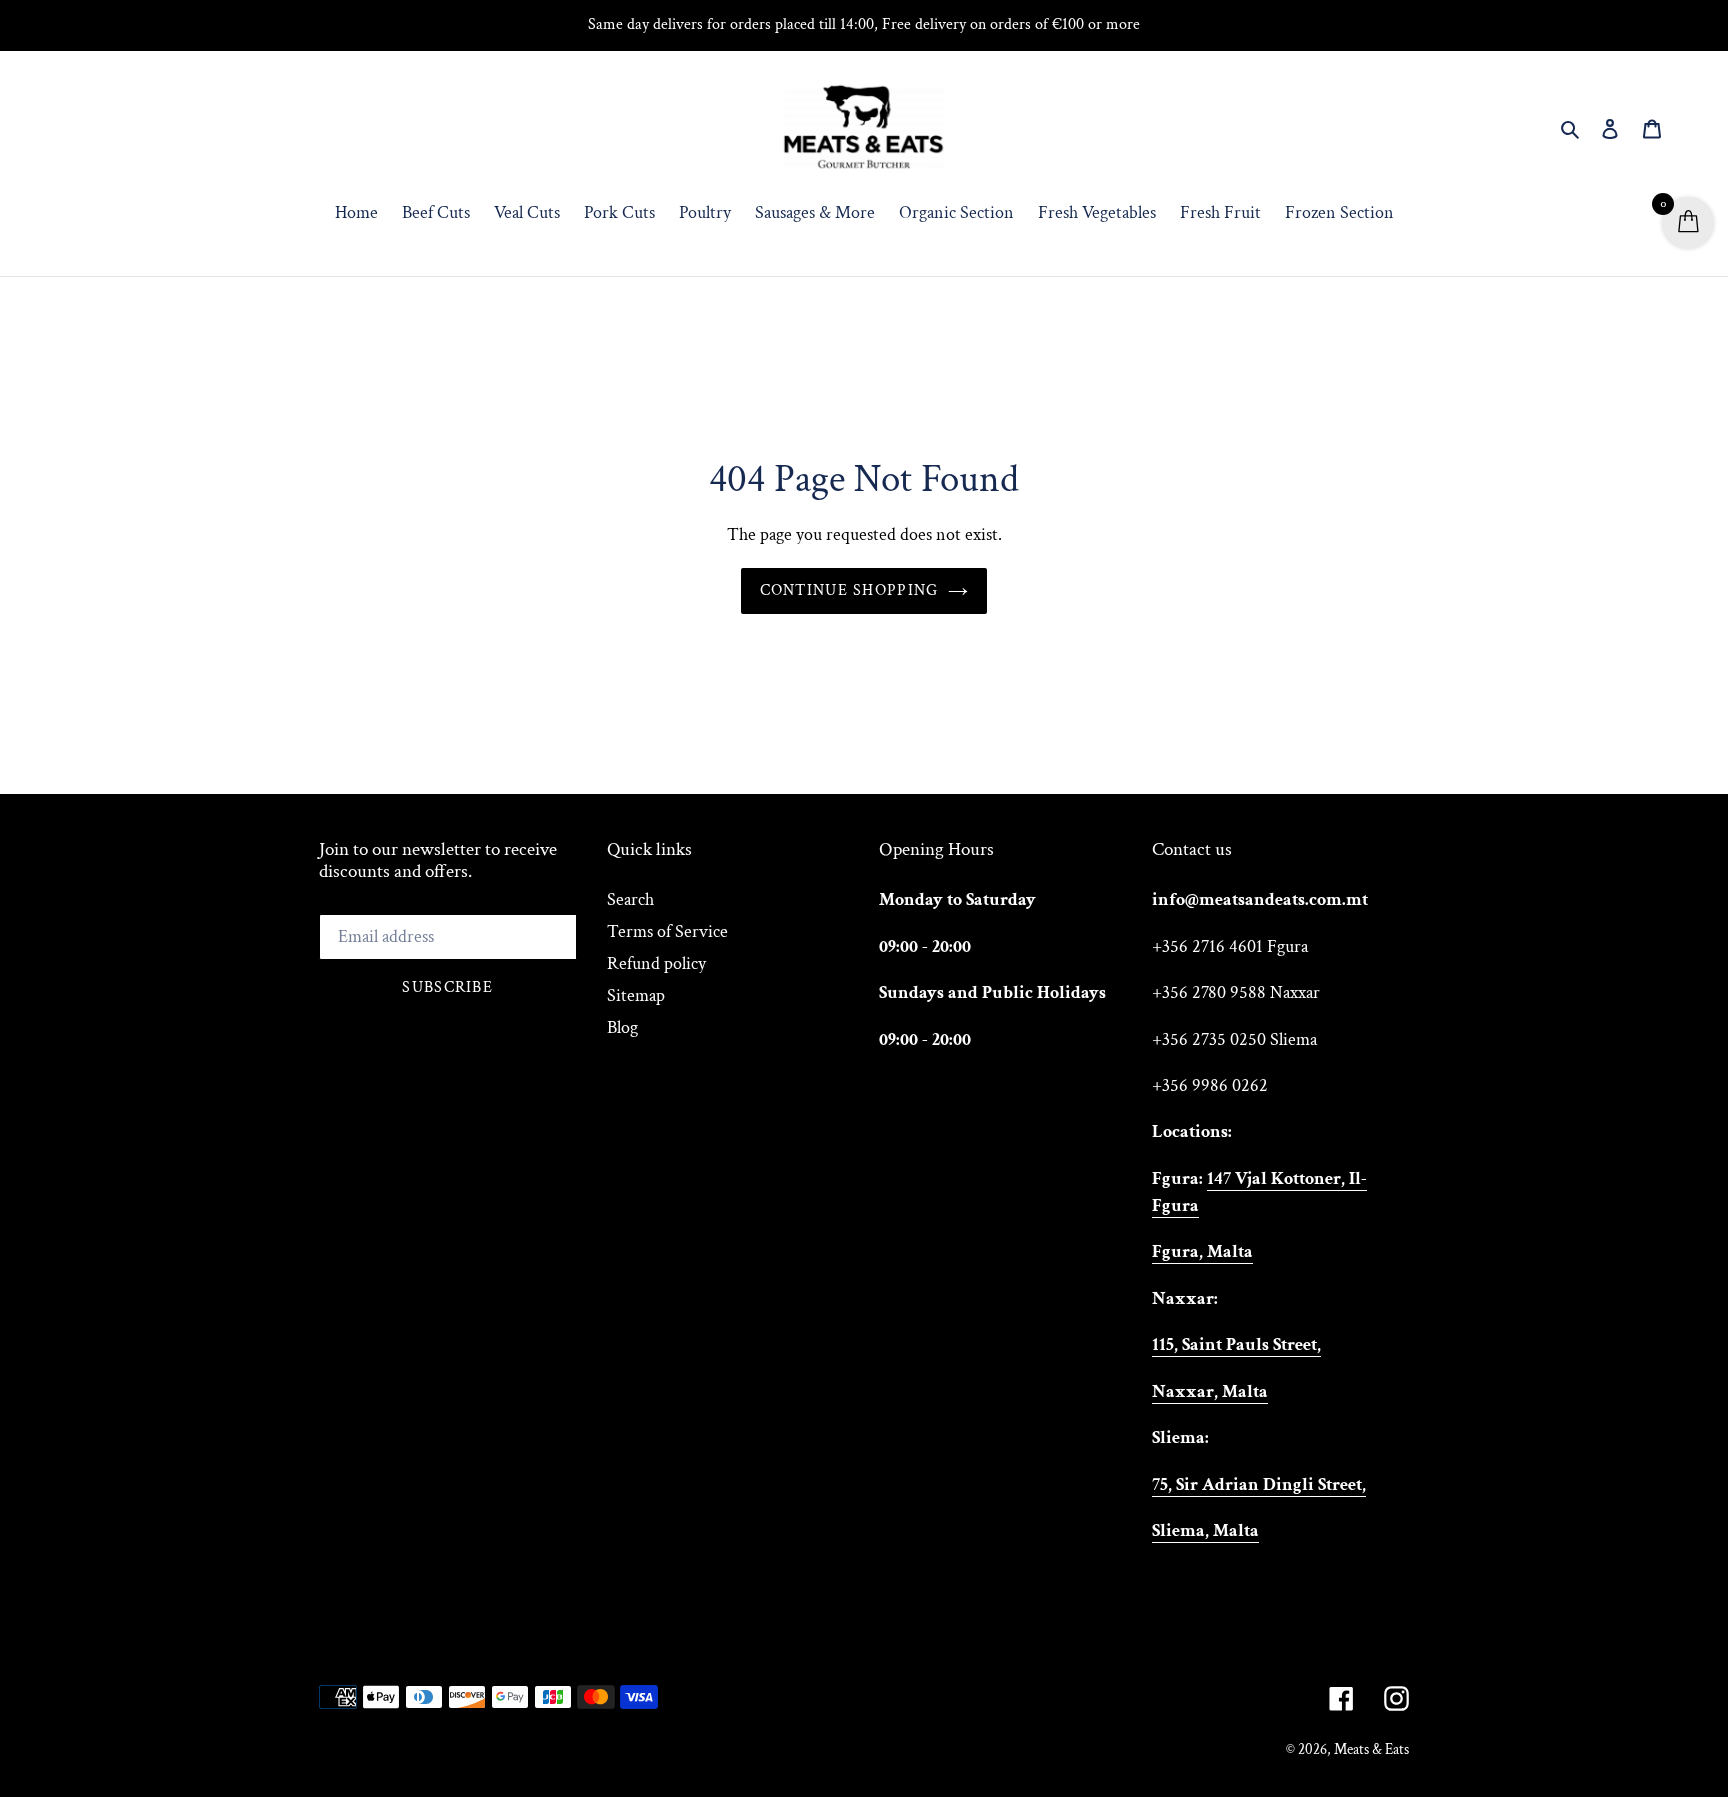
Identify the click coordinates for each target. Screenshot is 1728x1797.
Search (630, 899)
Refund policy (656, 963)
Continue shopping (849, 590)
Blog (622, 1027)
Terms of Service (667, 931)
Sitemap (636, 995)
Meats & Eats (1371, 1749)
